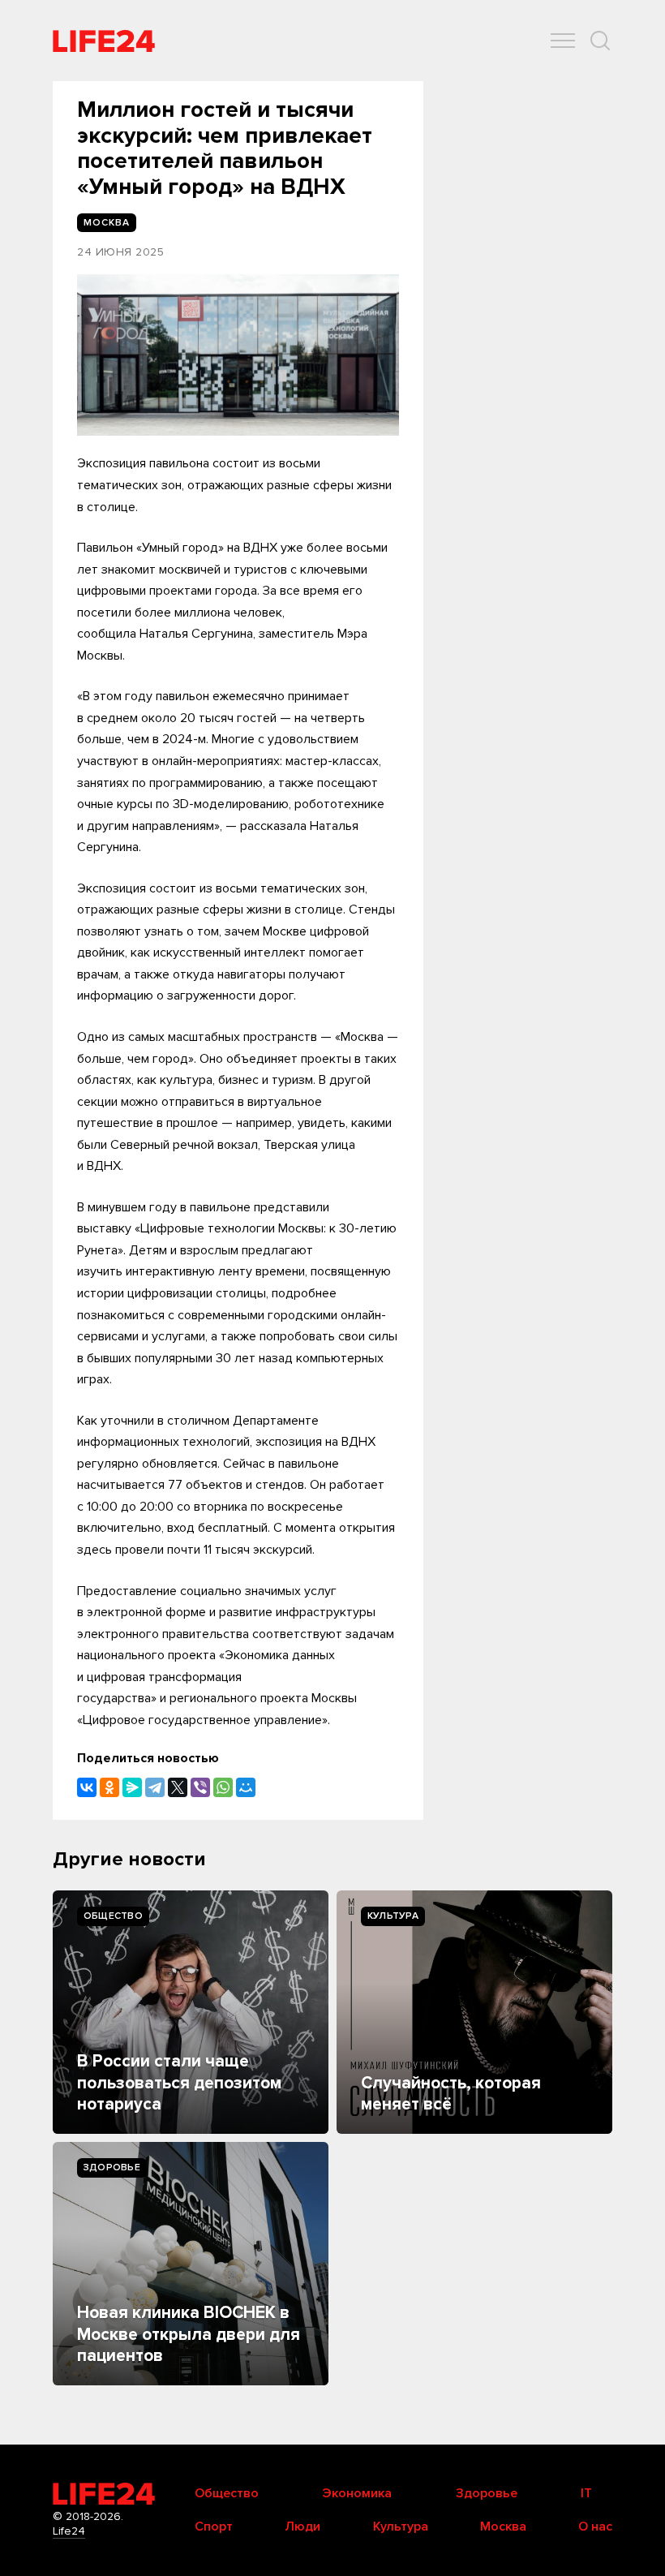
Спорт (214, 2527)
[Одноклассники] (109, 1787)
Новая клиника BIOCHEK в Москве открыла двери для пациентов (189, 2334)
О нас (595, 2527)
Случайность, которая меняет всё (451, 2094)
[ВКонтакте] (87, 1787)
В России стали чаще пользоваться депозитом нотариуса (179, 2083)
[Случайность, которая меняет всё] (474, 2012)
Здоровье (112, 2167)
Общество (113, 1916)
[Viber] (200, 1787)
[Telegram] (155, 1787)
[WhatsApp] (223, 1787)
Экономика (357, 2493)
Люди (302, 2527)
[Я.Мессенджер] (132, 1787)
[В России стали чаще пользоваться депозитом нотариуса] (191, 2012)
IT (586, 2493)
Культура (393, 1916)
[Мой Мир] (246, 1787)
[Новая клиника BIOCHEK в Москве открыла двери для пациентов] (191, 2264)
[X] (178, 1787)
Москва (503, 2527)
